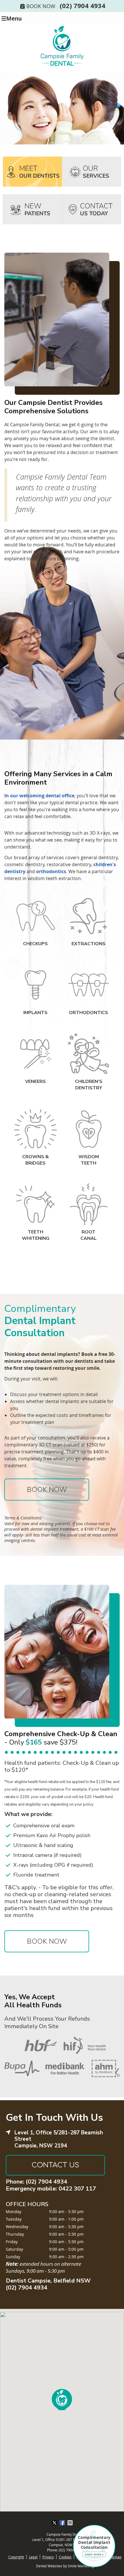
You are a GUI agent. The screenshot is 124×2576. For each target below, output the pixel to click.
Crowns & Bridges (35, 1160)
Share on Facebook (63, 2523)
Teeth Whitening (36, 1235)
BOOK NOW (41, 6)
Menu (14, 18)
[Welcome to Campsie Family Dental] (62, 66)
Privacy (48, 2557)
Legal (33, 2557)
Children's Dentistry (89, 1085)
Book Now (47, 1490)
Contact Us (56, 2165)
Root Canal (89, 1235)
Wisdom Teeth (89, 1160)
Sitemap (115, 2557)
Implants (35, 1013)
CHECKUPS (35, 944)
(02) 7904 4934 (82, 5)
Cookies (65, 2557)
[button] (62, 2398)
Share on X (55, 2523)
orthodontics (51, 871)
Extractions (89, 944)
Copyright (16, 2557)
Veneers (35, 1082)
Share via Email (71, 2523)
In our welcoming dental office (39, 796)
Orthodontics (89, 1013)
